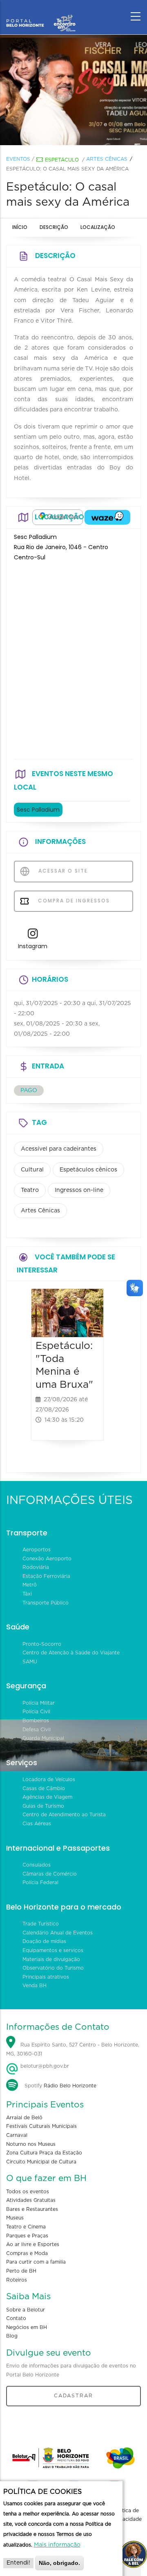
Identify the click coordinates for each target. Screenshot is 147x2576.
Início (20, 227)
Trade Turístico (41, 1924)
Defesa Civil (37, 1730)
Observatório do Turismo (53, 1968)
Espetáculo (62, 160)
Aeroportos (37, 1550)
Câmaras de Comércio (50, 1874)
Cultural (32, 1170)
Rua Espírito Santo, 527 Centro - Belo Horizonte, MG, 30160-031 (73, 2050)
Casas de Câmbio (44, 1788)
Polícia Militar (39, 1703)
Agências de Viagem (47, 1797)
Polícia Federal (40, 1883)
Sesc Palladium (38, 810)
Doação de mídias (44, 1941)
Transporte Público (46, 1603)
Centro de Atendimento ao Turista (64, 1815)
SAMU (30, 1662)
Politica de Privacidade (127, 2515)
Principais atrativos (46, 1977)
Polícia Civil (36, 1712)
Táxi (27, 1594)
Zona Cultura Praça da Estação (44, 2153)
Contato (16, 2318)
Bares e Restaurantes (32, 2209)
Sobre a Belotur (26, 2310)
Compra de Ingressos (73, 901)
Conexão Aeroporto (47, 1559)
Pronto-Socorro (42, 1644)
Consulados (37, 1865)
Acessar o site (62, 871)
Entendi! (18, 2563)
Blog (12, 2336)
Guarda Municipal (43, 1738)
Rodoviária (36, 1567)
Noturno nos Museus (31, 2144)
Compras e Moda (27, 2253)
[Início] (41, 14)
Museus (15, 2218)
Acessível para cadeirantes (59, 1149)
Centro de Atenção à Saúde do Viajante (71, 1653)
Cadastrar (73, 2396)
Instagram (33, 946)
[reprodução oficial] (73, 90)
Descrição (54, 227)
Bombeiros (36, 1721)
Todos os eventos (28, 2192)
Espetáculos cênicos (88, 1170)
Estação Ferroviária (46, 1576)
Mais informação (57, 2545)
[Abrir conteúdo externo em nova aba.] (58, 517)
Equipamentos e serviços (53, 1950)
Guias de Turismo (43, 1806)
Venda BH (35, 1986)
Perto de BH (21, 2271)
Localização (98, 227)
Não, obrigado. (59, 2563)
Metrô (30, 1585)
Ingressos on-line (79, 1190)
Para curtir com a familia (36, 2262)
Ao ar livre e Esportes (33, 2244)
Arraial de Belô (24, 2118)
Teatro (30, 1190)
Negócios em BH (27, 2327)
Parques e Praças (27, 2236)
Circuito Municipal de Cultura (41, 2162)
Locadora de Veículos (49, 1779)
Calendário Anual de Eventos (58, 1933)
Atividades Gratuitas (31, 2200)
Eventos (18, 159)
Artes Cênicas (107, 159)
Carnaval (17, 2135)
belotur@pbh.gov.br (44, 2066)
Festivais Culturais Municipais (41, 2126)
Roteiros (17, 2280)
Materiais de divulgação (51, 1959)
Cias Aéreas (37, 1824)
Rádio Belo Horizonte (70, 2086)
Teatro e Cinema (26, 2227)
